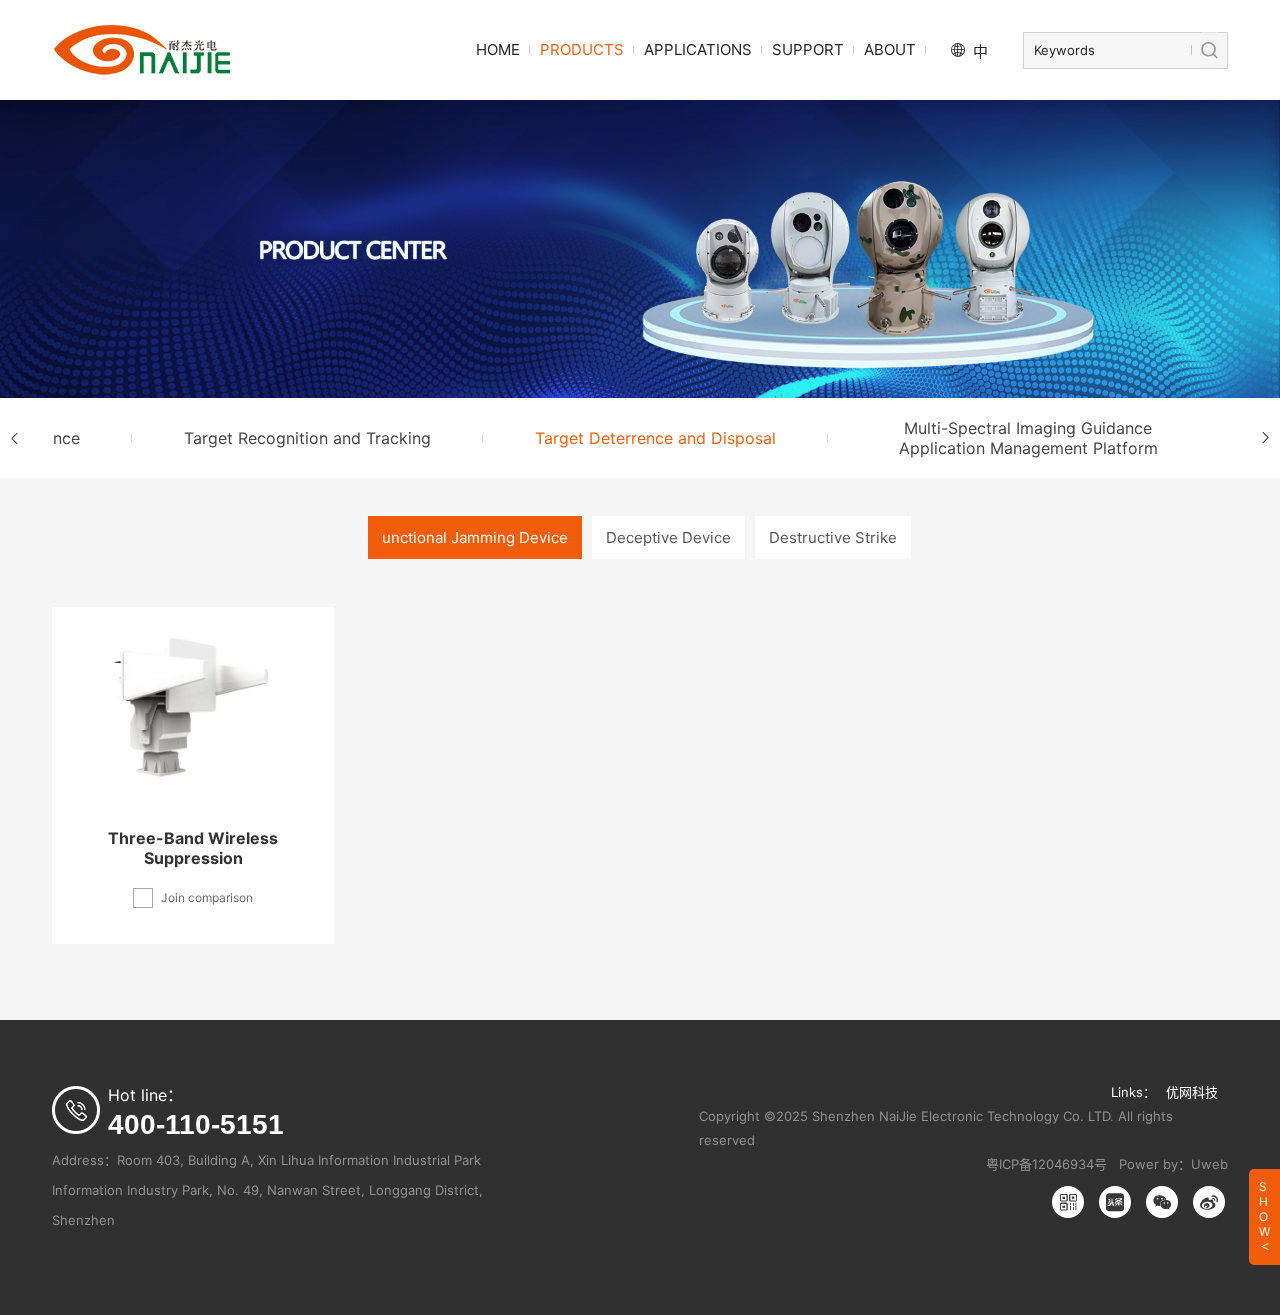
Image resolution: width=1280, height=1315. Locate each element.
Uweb (1209, 1164)
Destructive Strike (833, 537)
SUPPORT (808, 49)
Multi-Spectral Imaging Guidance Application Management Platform (1028, 438)
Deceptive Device (668, 537)
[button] (15, 438)
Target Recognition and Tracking (307, 438)
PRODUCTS (582, 49)
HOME (498, 49)
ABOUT (890, 49)
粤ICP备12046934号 (1046, 1164)
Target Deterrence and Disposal (655, 438)
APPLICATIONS (698, 49)
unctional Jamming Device (475, 537)
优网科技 (1192, 1092)
